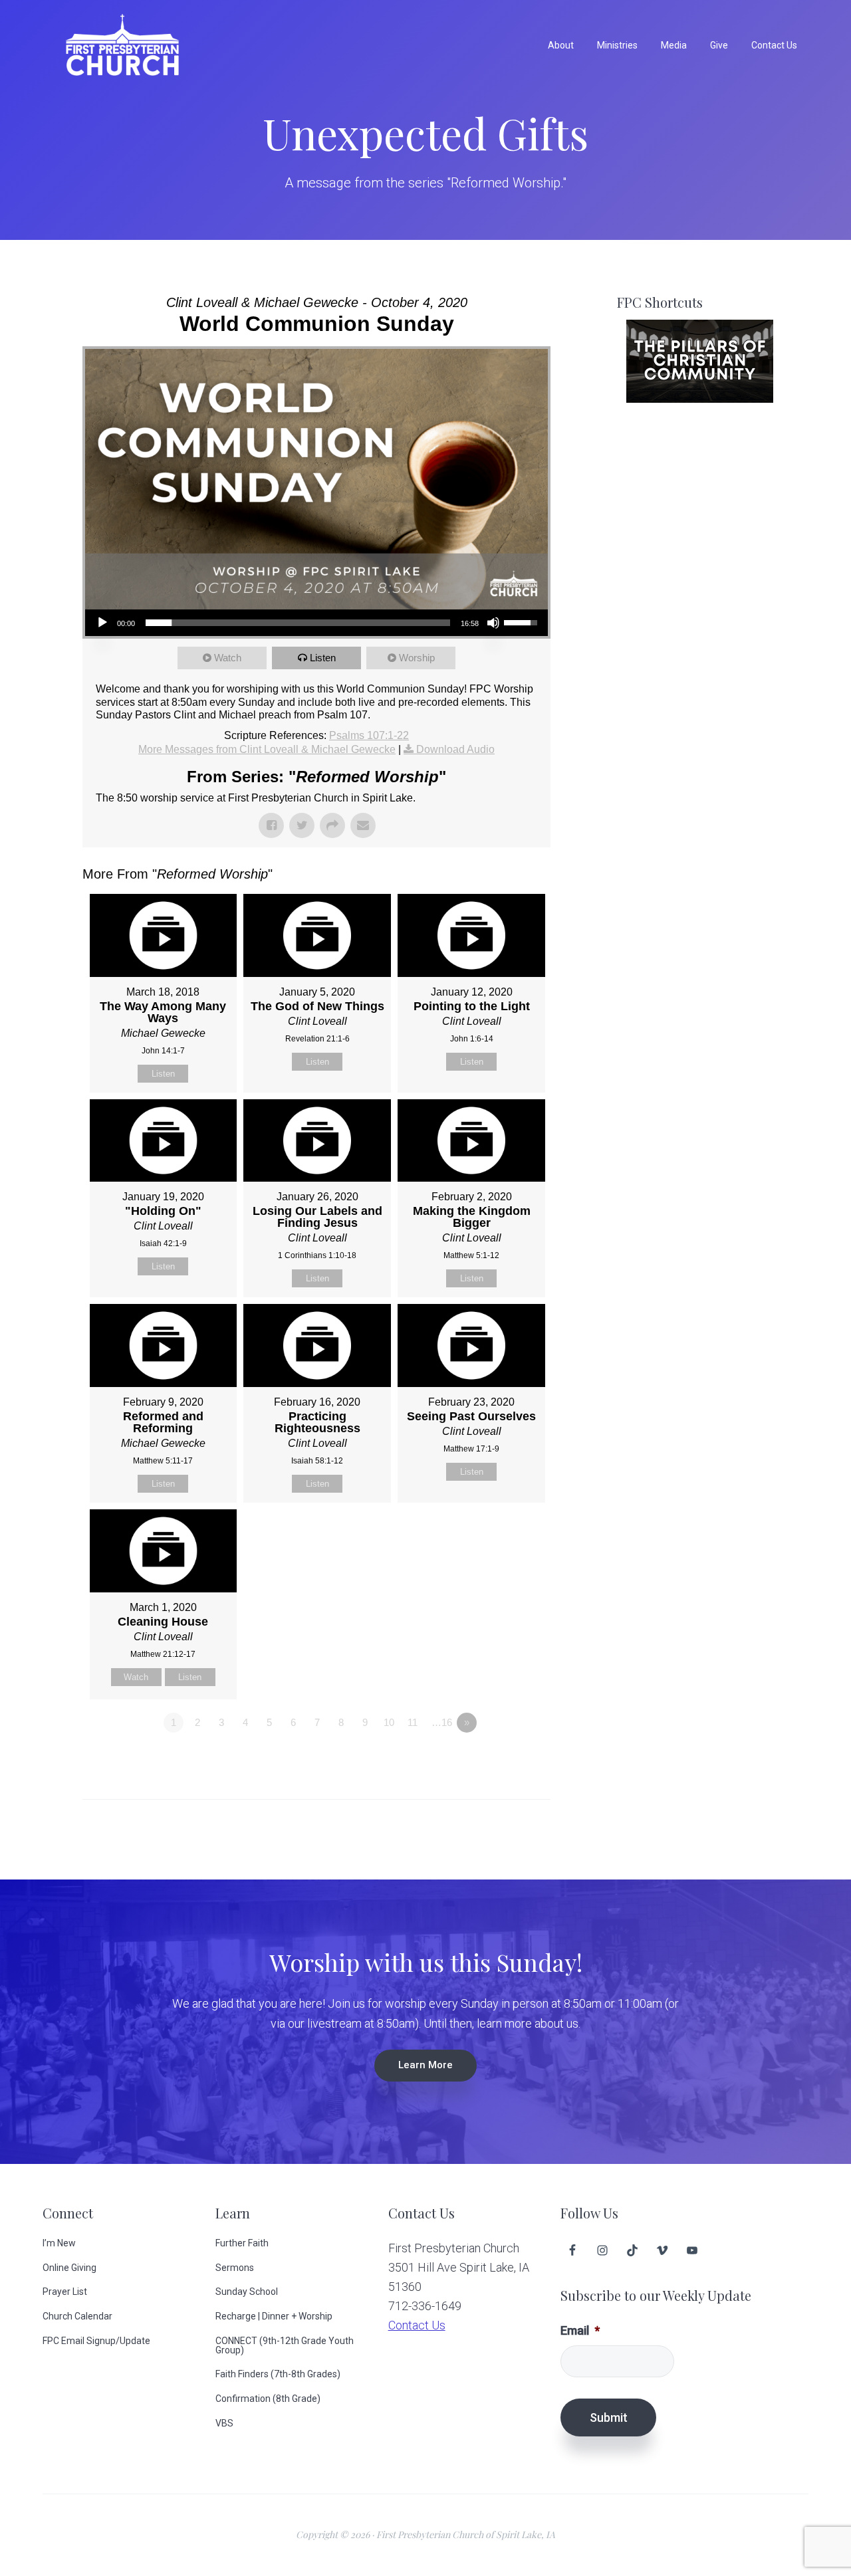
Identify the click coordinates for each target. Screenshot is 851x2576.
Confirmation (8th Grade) (268, 2399)
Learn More (425, 2065)
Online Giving (69, 2268)
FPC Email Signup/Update (96, 2341)
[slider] (298, 623)
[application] (316, 623)
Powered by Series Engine (501, 1759)
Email (580, 2330)
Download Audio (455, 749)
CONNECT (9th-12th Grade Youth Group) (285, 2345)
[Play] (102, 623)
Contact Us (417, 2325)
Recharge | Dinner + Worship (274, 2316)
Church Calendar (77, 2316)
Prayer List (65, 2292)
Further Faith (242, 2243)
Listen (323, 658)
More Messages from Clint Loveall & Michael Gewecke (267, 749)
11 (413, 1722)
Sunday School (247, 2292)
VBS (224, 2423)
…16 (442, 1722)
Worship (417, 658)
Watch (228, 658)
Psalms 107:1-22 (369, 735)
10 (389, 1722)
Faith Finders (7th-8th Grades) (278, 2374)
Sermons (235, 2268)
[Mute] (493, 623)
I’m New (59, 2243)
